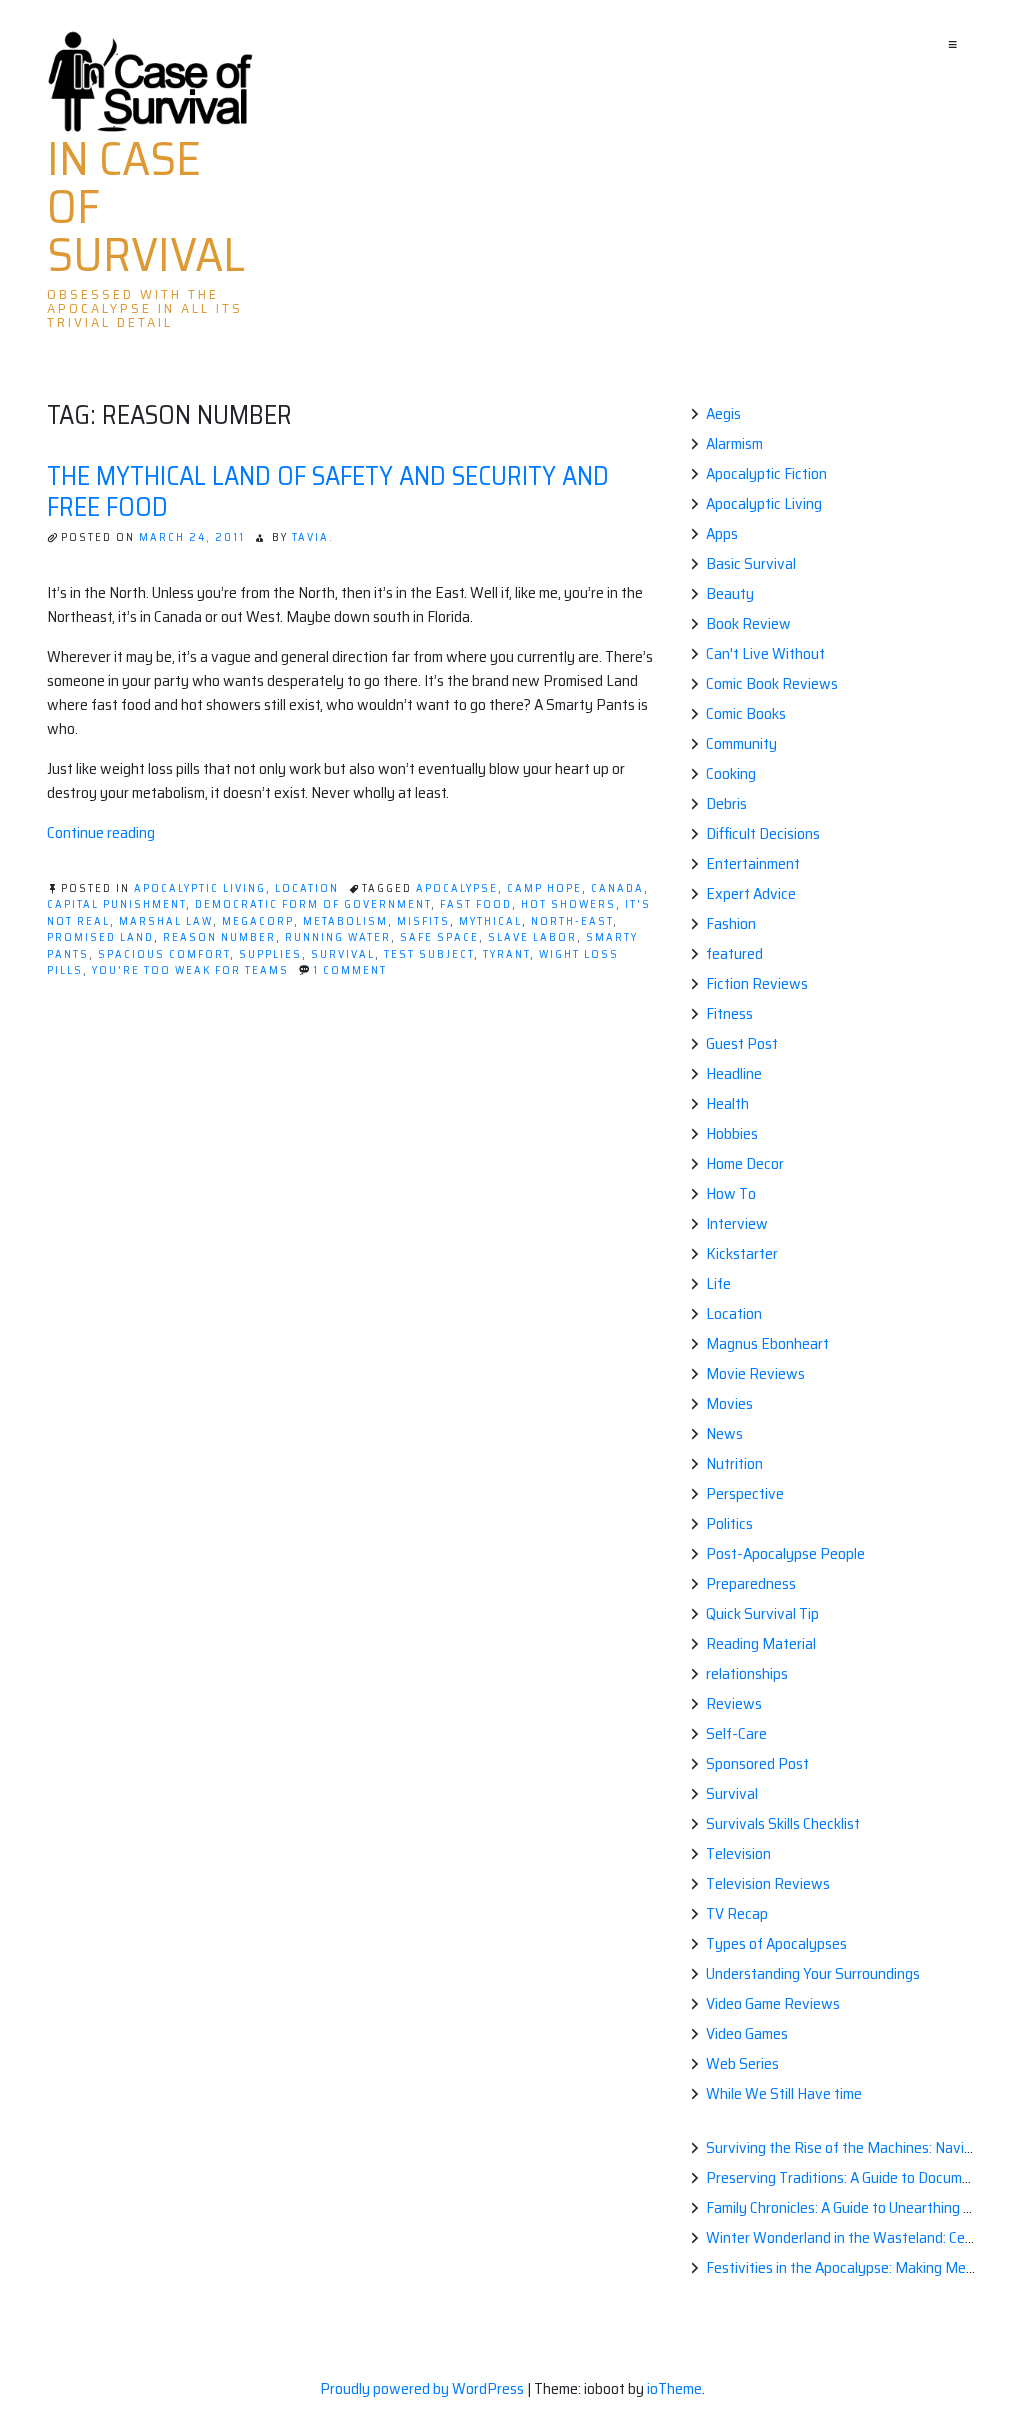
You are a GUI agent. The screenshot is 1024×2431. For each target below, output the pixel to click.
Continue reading (101, 832)
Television (738, 1853)
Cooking (731, 773)
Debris (726, 803)
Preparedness (751, 1583)
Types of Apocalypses (776, 1943)
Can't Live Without (765, 653)
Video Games (747, 2033)
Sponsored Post (757, 1763)
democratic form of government (313, 904)
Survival (732, 1793)
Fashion (731, 923)
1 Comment (350, 970)
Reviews (734, 1703)
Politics (729, 1523)
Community (741, 743)
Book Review (748, 623)
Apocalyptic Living (200, 888)
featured (734, 953)
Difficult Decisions (763, 833)
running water (338, 937)
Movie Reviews (755, 1373)
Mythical (490, 921)
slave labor (532, 937)
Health (727, 1103)
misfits (423, 921)
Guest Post (742, 1043)
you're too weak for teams (190, 970)
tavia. (313, 537)
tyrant (506, 954)
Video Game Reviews (773, 2003)
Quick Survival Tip (762, 1613)
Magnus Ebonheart (767, 1343)
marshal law (166, 921)
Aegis (723, 413)
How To (731, 1193)
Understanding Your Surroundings (813, 1973)
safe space (439, 937)
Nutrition (734, 1463)
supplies (270, 954)
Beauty (730, 593)
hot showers (568, 904)
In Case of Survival (146, 207)
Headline (734, 1073)
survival (343, 954)
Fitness (729, 1013)
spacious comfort (164, 954)
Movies (729, 1403)
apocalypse (457, 888)
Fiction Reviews (757, 983)
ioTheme (674, 2388)
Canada (617, 888)
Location (307, 888)
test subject (429, 954)
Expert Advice (751, 893)
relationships (747, 1673)
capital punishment (116, 904)
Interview (737, 1223)
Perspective (745, 1493)
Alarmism (734, 443)
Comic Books (746, 713)
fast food (476, 904)
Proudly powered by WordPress (423, 2388)
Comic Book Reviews (772, 683)
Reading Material (761, 1643)
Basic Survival (751, 563)
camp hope (544, 888)
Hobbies (732, 1133)
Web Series (742, 2063)
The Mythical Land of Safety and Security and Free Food (328, 491)
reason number (219, 937)
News (724, 1433)
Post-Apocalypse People (785, 1553)
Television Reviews (768, 1883)
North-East (572, 921)
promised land (100, 937)
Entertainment (753, 863)
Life (718, 1283)
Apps (722, 533)
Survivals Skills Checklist (783, 1823)
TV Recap (737, 1913)
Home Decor (745, 1163)
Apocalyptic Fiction (766, 473)
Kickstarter (742, 1253)
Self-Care (736, 1733)
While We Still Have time (784, 2093)
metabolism (345, 921)
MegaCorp (258, 921)
